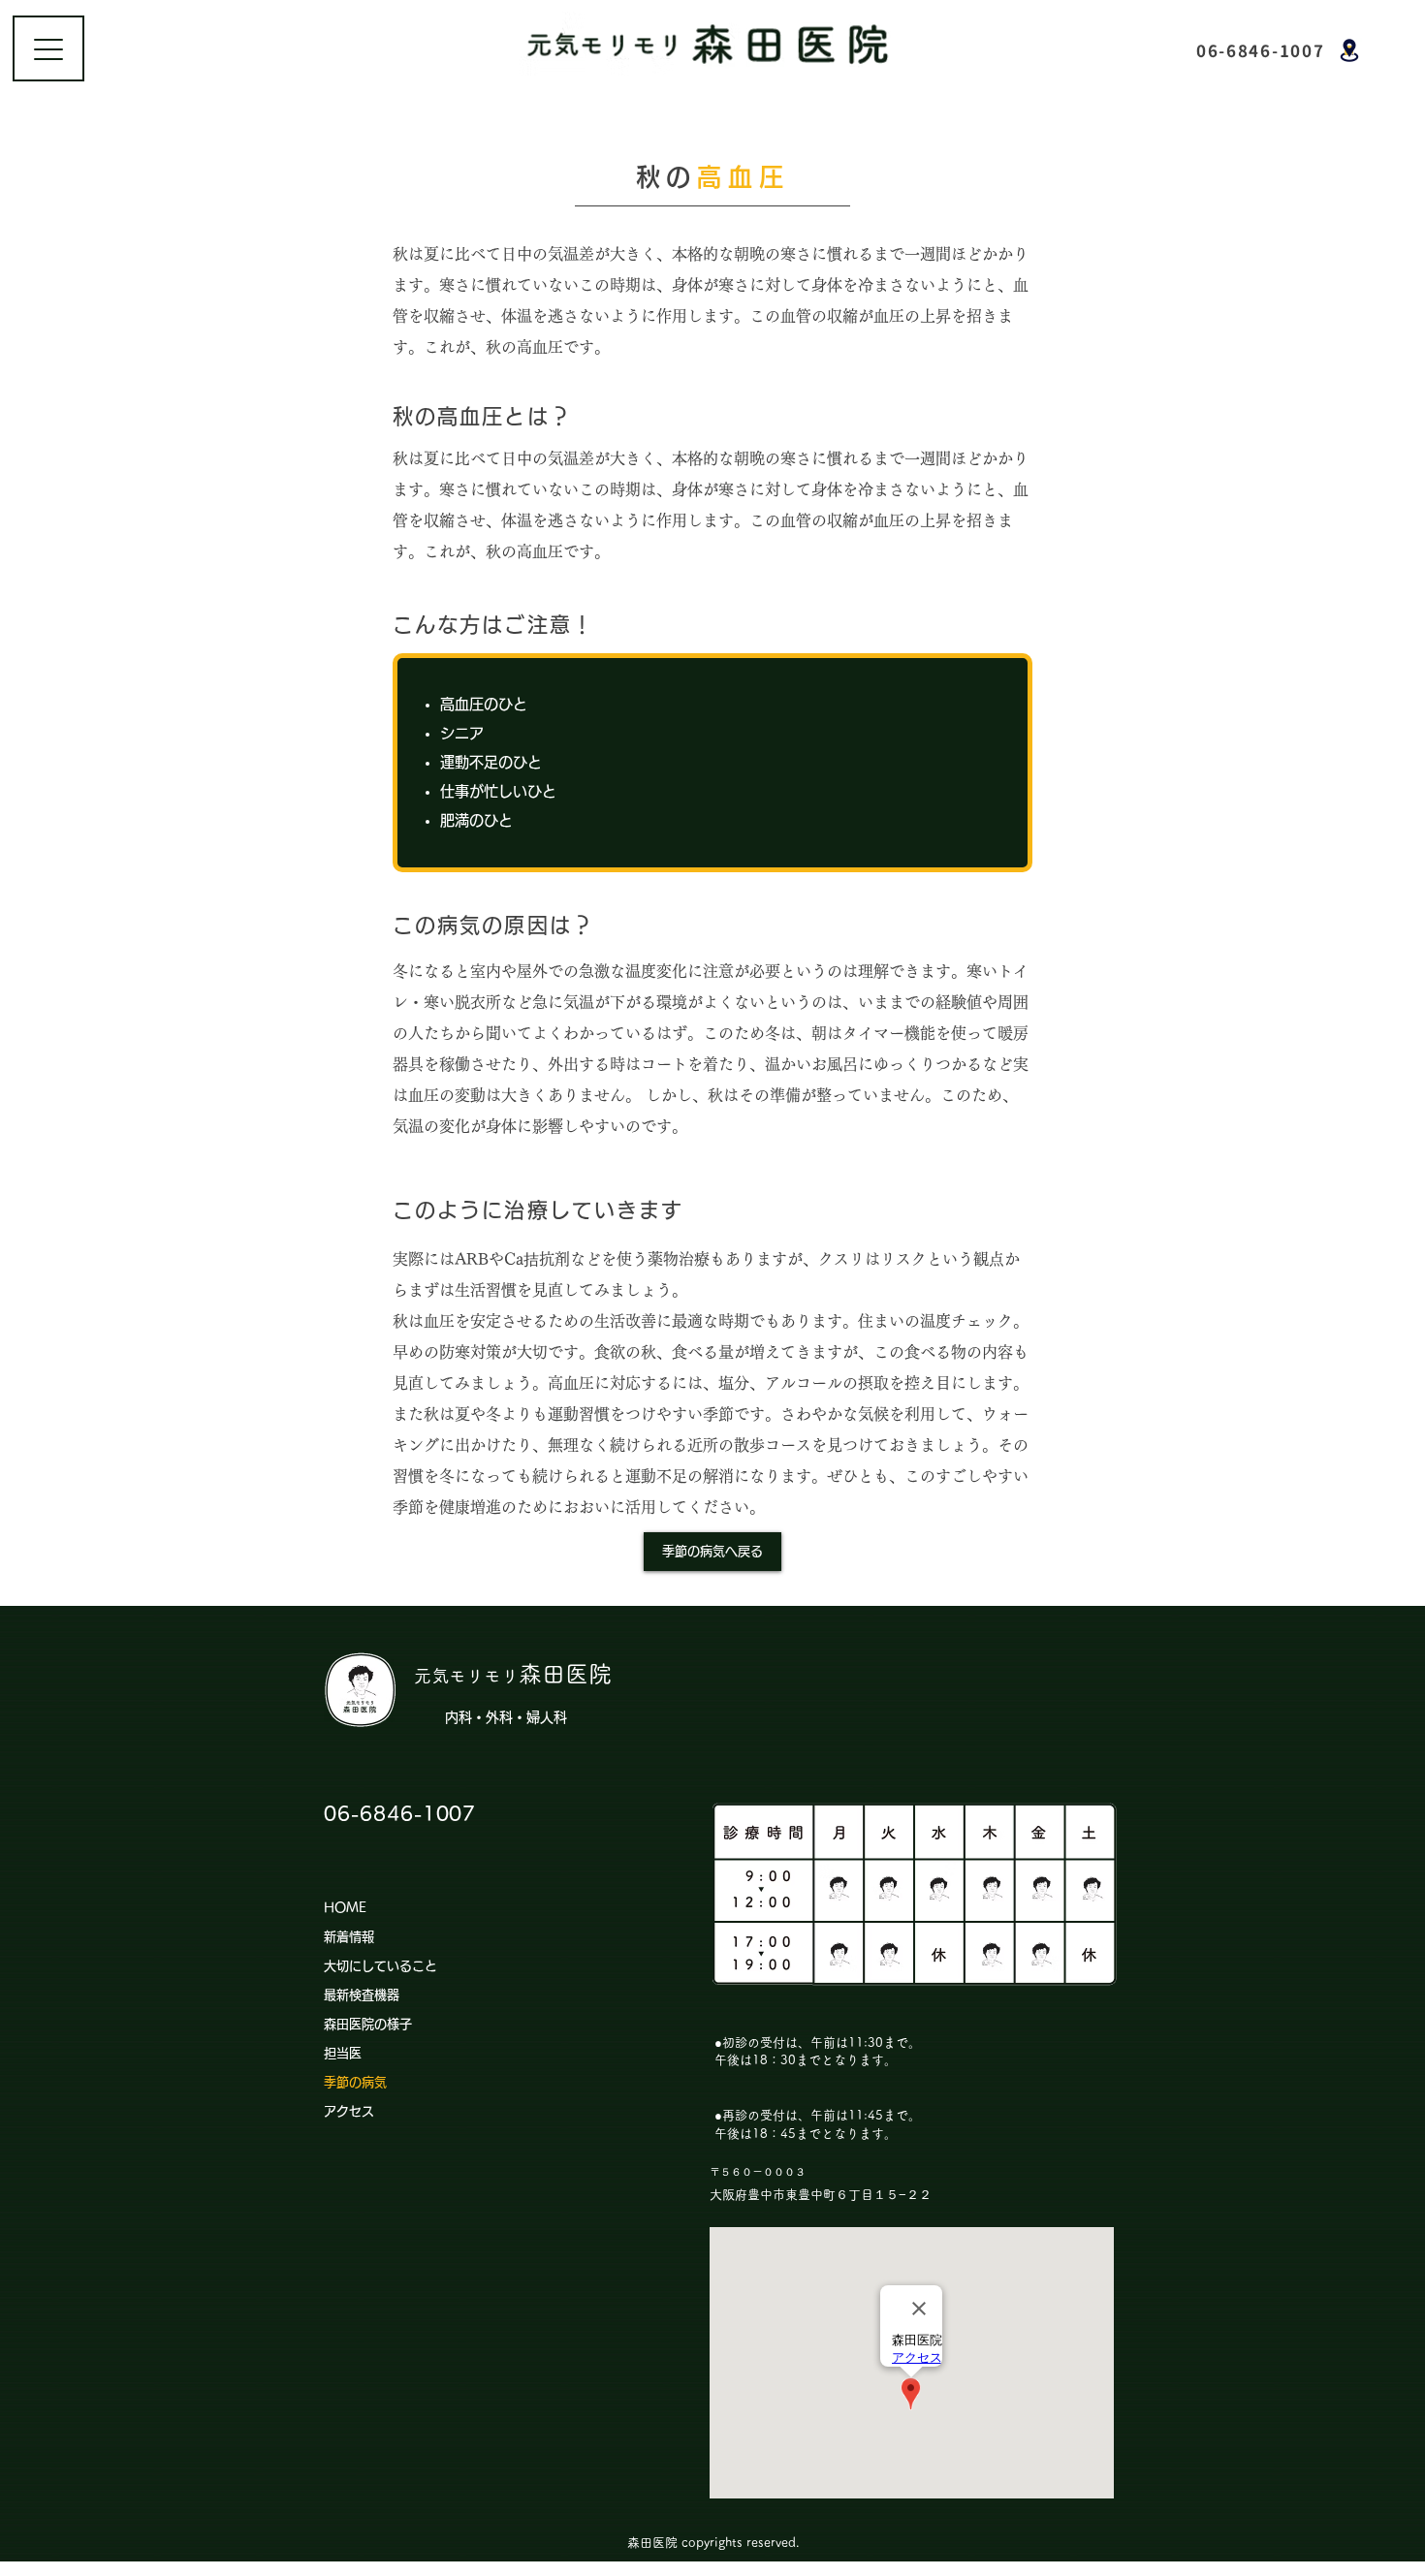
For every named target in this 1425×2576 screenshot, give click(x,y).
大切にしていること (380, 1966)
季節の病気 (355, 2082)
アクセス (349, 2111)
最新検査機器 (362, 1995)
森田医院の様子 (368, 2024)
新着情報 (349, 1937)
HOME (345, 1908)
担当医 (343, 2053)
